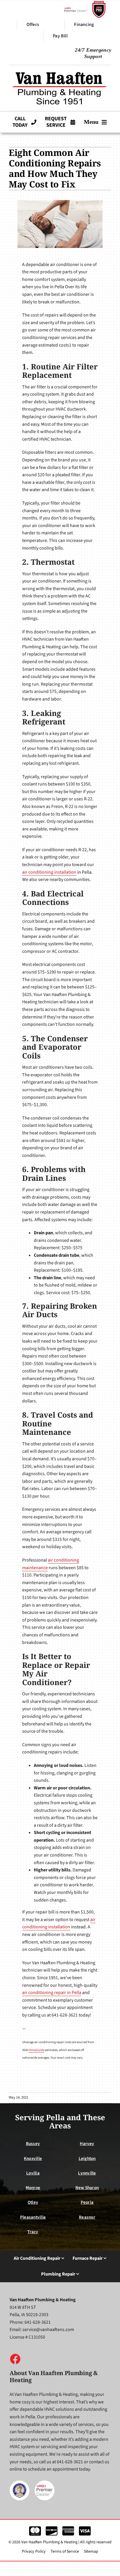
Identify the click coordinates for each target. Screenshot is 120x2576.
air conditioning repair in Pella (52, 1993)
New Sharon (87, 2188)
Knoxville (33, 2158)
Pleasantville (33, 2217)
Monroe (33, 2188)
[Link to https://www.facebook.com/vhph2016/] (15, 2359)
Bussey (33, 2144)
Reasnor (87, 2217)
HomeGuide (36, 2050)
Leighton (87, 2158)
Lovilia (33, 2173)
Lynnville (87, 2173)
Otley (33, 2202)
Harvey (87, 2144)
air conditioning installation (49, 872)
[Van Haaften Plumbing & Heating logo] (60, 70)
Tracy (33, 2232)
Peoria (87, 2202)
